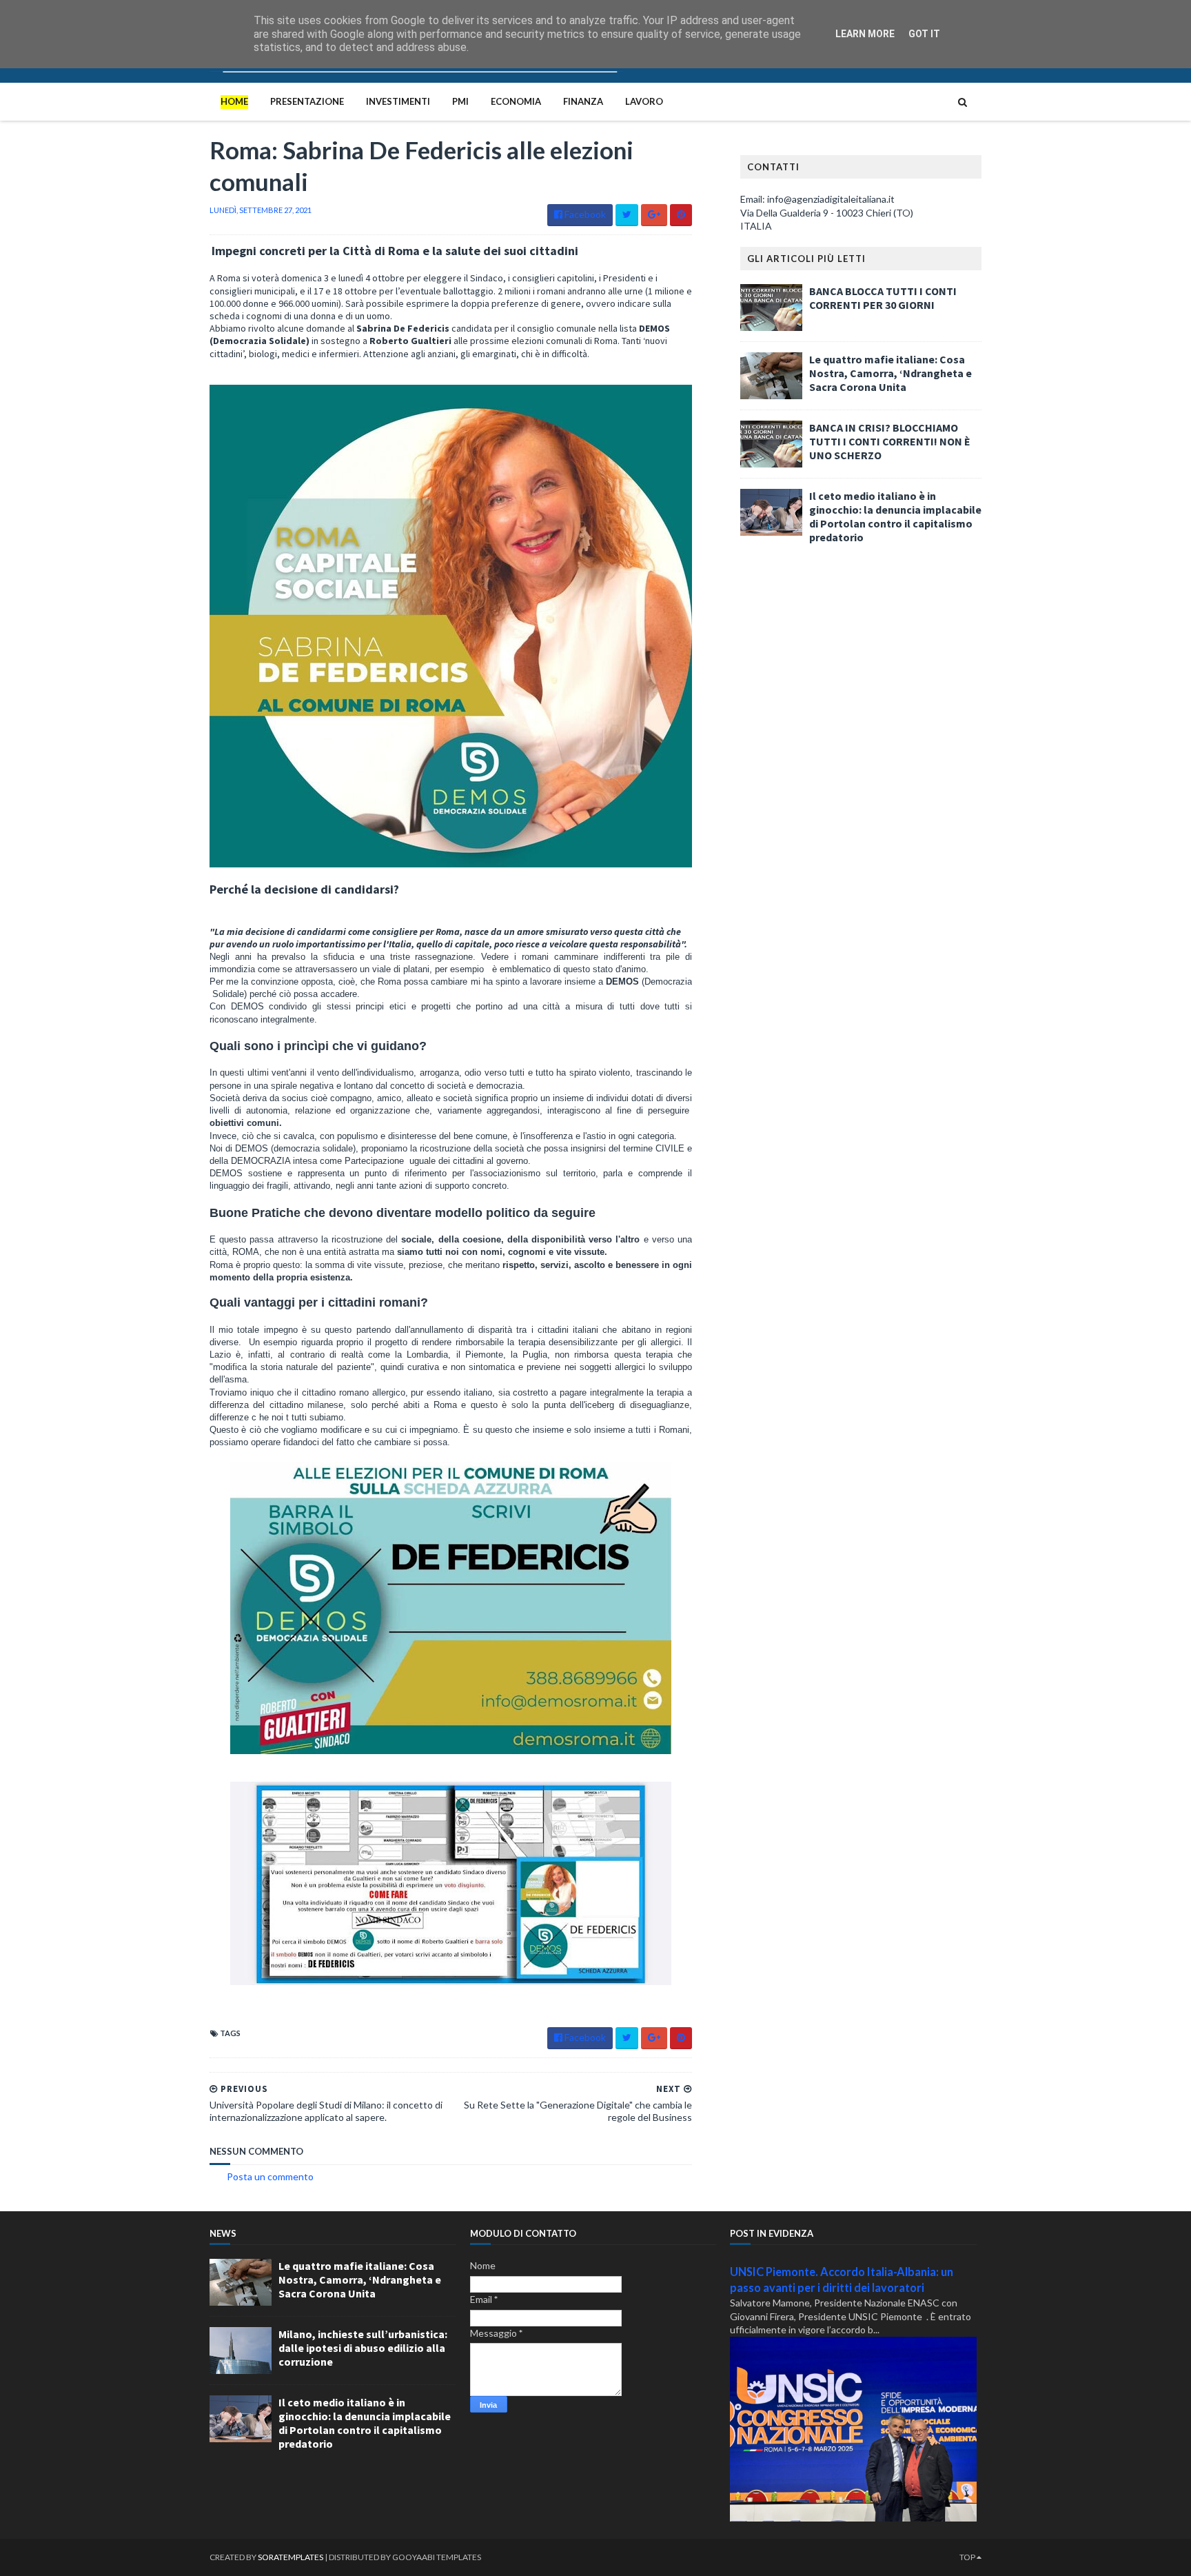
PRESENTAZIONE (307, 101)
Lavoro (644, 101)
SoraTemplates (291, 2557)
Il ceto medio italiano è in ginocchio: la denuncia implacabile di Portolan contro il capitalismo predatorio (895, 516)
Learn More (865, 34)
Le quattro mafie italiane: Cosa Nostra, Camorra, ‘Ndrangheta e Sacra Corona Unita (890, 373)
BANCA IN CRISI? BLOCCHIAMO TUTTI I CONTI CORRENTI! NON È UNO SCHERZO (890, 441)
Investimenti (398, 101)
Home (234, 101)
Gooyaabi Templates (437, 2557)
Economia (516, 101)
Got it (924, 34)
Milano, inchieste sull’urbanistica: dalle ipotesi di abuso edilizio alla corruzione (363, 2348)
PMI (460, 101)
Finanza (583, 101)
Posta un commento (270, 2176)
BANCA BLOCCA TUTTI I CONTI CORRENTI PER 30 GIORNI (883, 298)
